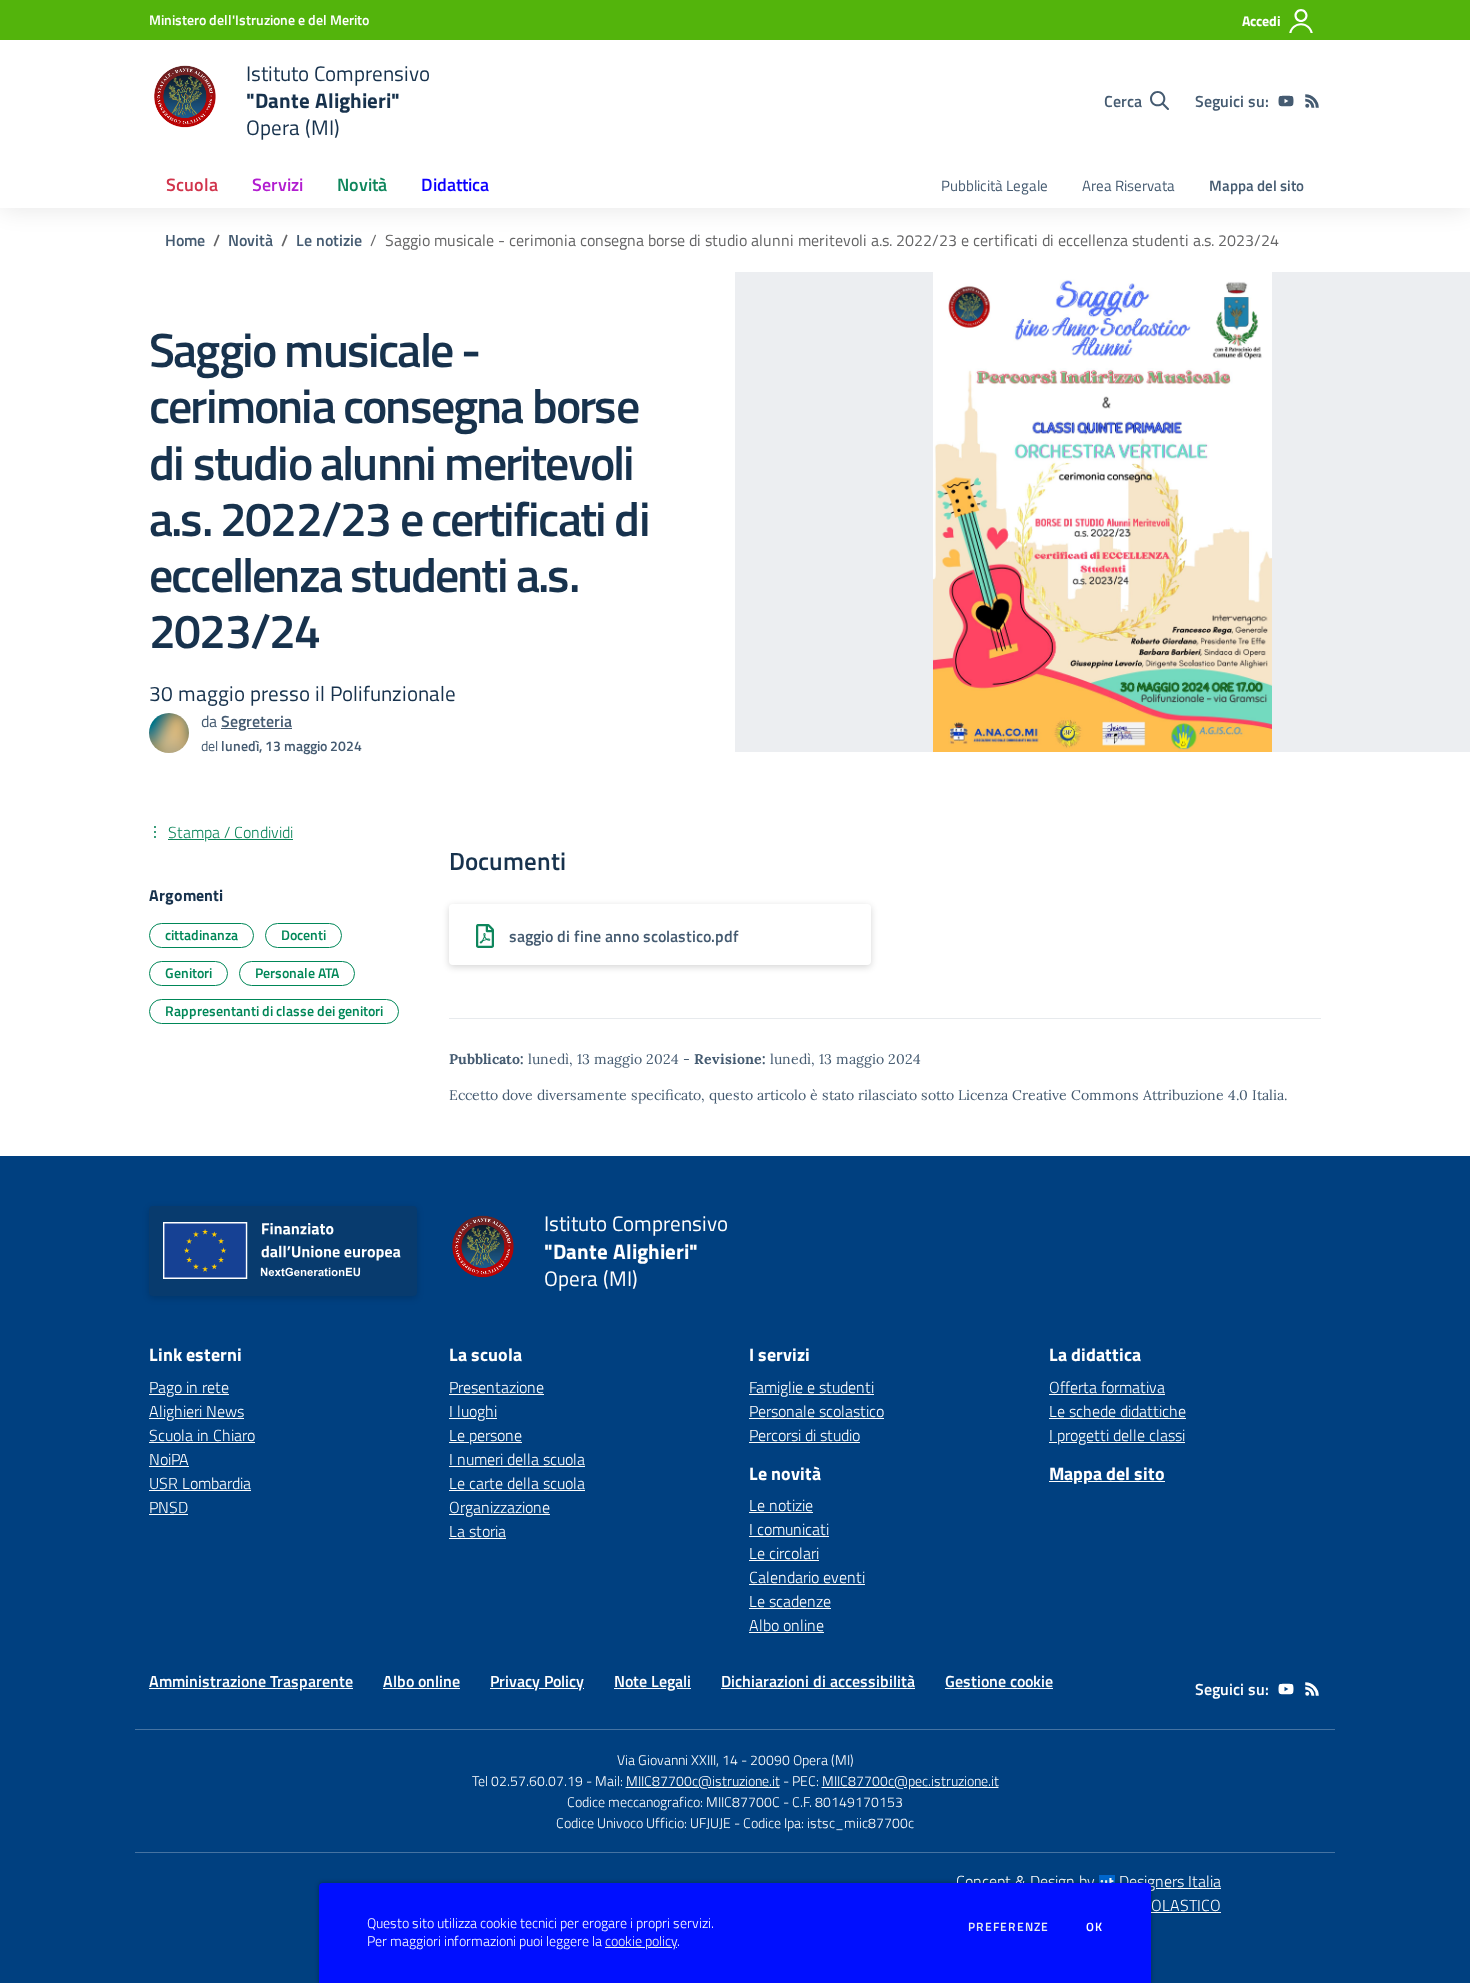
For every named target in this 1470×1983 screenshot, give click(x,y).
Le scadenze (790, 1601)
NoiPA (169, 1459)
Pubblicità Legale (994, 185)
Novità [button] (362, 184)
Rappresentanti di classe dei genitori (274, 1010)
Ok (1095, 1927)
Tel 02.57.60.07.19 (527, 1780)
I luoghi (473, 1411)
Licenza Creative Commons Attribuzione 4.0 (1103, 1095)
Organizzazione (499, 1507)
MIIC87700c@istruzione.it (703, 1780)
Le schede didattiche (1117, 1411)
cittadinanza (201, 934)
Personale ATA (297, 972)
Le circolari (784, 1553)
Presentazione (496, 1387)
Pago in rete (189, 1387)
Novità (250, 240)
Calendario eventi (807, 1577)
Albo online (786, 1625)
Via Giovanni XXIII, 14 (677, 1759)
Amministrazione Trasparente (251, 1681)
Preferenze (1008, 1927)
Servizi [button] (277, 184)
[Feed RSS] (1312, 101)
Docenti (303, 934)
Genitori (188, 972)
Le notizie (329, 240)
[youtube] (1286, 101)
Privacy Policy (537, 1681)
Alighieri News (196, 1411)
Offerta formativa (1107, 1387)
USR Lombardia (200, 1483)
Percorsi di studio (804, 1435)
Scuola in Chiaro (202, 1435)
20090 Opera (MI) (802, 1759)
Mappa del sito (1256, 185)
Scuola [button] (192, 184)
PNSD (168, 1507)
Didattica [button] (455, 184)
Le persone (485, 1435)
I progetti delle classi (1117, 1435)
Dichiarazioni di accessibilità (818, 1681)
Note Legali (652, 1681)
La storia (477, 1531)
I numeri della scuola (517, 1459)
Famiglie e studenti (811, 1387)
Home (185, 240)
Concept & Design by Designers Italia (1088, 1881)
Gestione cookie (999, 1681)
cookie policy (641, 1941)
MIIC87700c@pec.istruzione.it (910, 1780)
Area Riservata (1128, 185)
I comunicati (789, 1529)
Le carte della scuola (517, 1483)
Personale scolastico (816, 1411)
